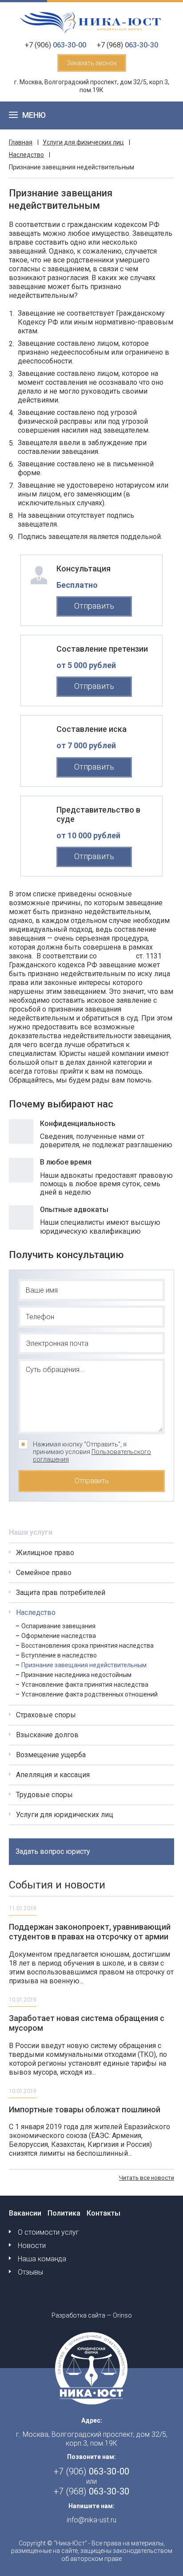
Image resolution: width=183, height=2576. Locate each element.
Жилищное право (45, 1553)
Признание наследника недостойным (76, 1675)
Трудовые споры (44, 1795)
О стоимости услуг (48, 2232)
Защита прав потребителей (61, 1593)
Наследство (26, 155)
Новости (32, 2246)
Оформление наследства (59, 1636)
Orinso (122, 2315)
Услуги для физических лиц (83, 142)
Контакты (103, 2213)
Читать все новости (147, 2178)
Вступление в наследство (59, 1655)
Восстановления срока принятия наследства (88, 1646)
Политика (64, 2213)
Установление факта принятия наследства (85, 1685)
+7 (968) (127, 45)
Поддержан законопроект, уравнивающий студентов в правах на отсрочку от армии (90, 1932)
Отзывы (30, 2272)
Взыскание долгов (47, 1735)
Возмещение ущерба (51, 1755)
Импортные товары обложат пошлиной (85, 2109)
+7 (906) (56, 45)
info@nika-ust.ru (91, 2520)
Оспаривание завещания (58, 1626)
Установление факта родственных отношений (90, 1694)
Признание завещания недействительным (84, 1665)
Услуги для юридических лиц (65, 1815)
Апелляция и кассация (53, 1775)
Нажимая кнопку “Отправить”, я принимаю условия (92, 1452)
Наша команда (42, 2259)
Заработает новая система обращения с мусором (87, 2023)
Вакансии (25, 2213)
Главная (21, 142)
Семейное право (44, 1573)
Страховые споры (46, 1715)
